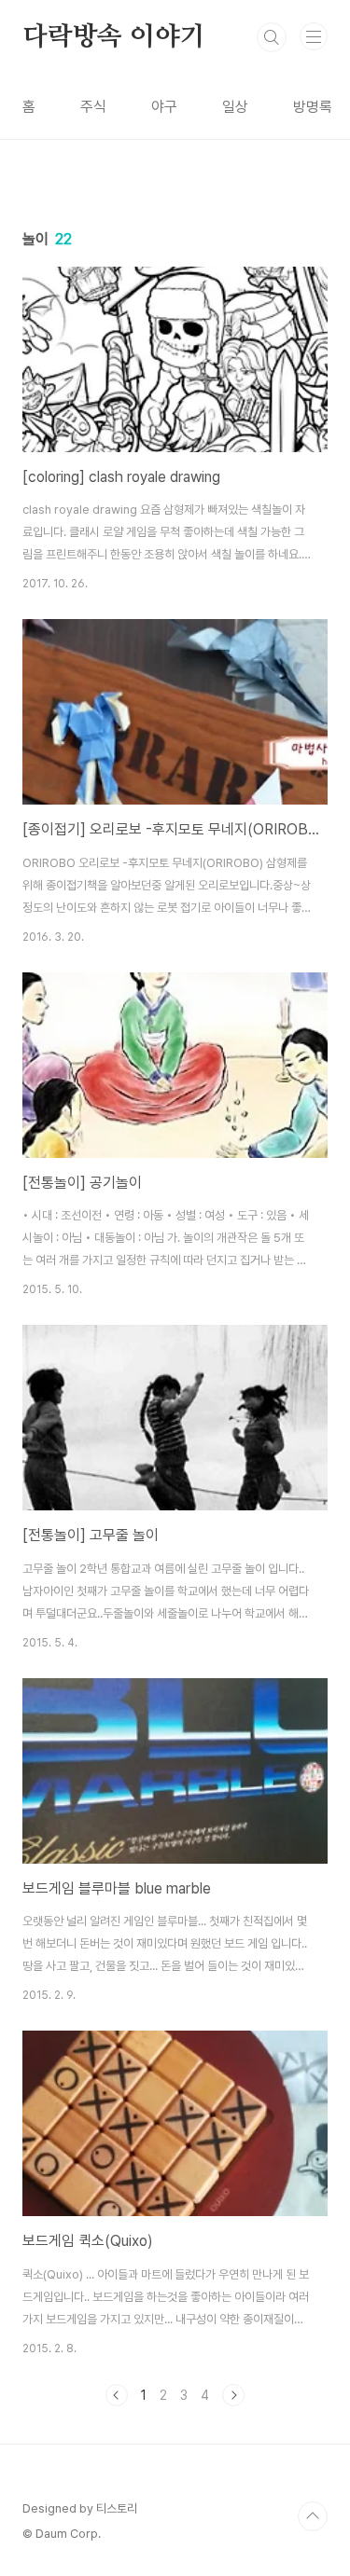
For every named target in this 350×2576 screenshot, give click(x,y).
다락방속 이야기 (113, 37)
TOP (313, 2516)
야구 (164, 107)
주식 (93, 107)
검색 (272, 37)
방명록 (313, 107)
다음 (233, 2395)
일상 (235, 107)
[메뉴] (314, 36)
